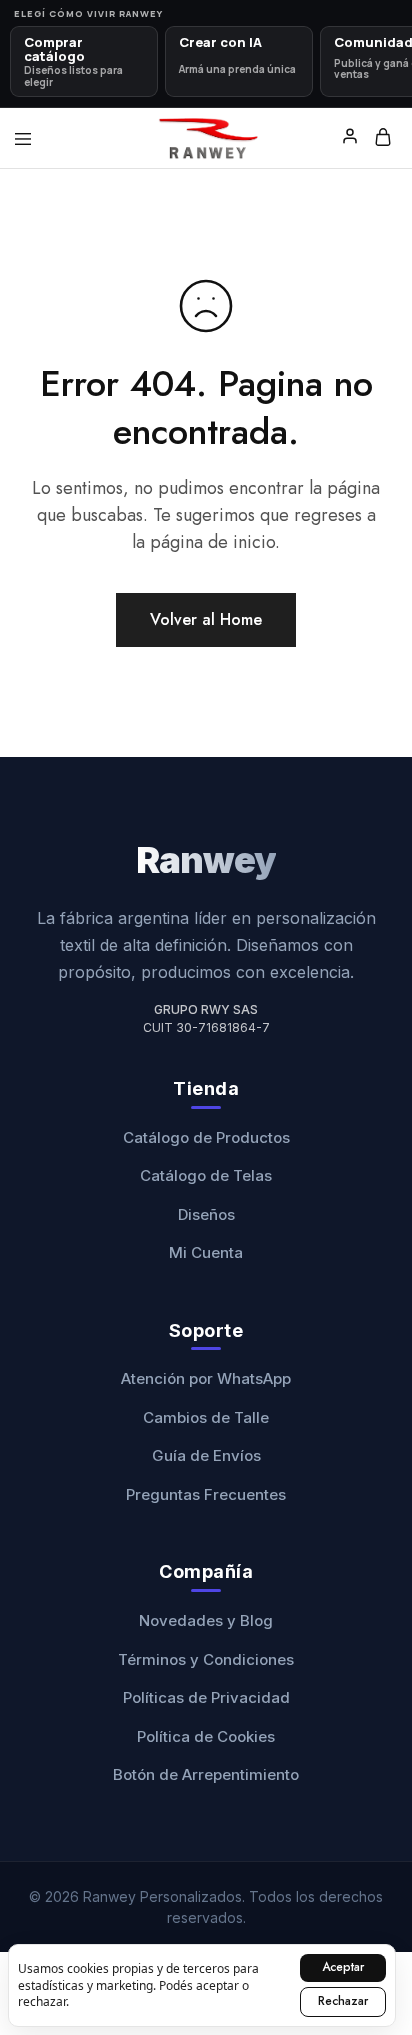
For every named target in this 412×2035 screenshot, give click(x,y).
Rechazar (343, 2001)
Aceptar (343, 1967)
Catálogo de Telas (206, 1175)
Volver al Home (206, 619)
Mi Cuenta (206, 1252)
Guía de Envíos (206, 1455)
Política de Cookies (206, 1736)
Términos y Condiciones (206, 1659)
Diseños (206, 1214)
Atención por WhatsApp (206, 1378)
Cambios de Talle (206, 1417)
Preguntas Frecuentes (206, 1494)
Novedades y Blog (206, 1620)
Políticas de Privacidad (206, 1697)
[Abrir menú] (23, 139)
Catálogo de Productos (206, 1137)
